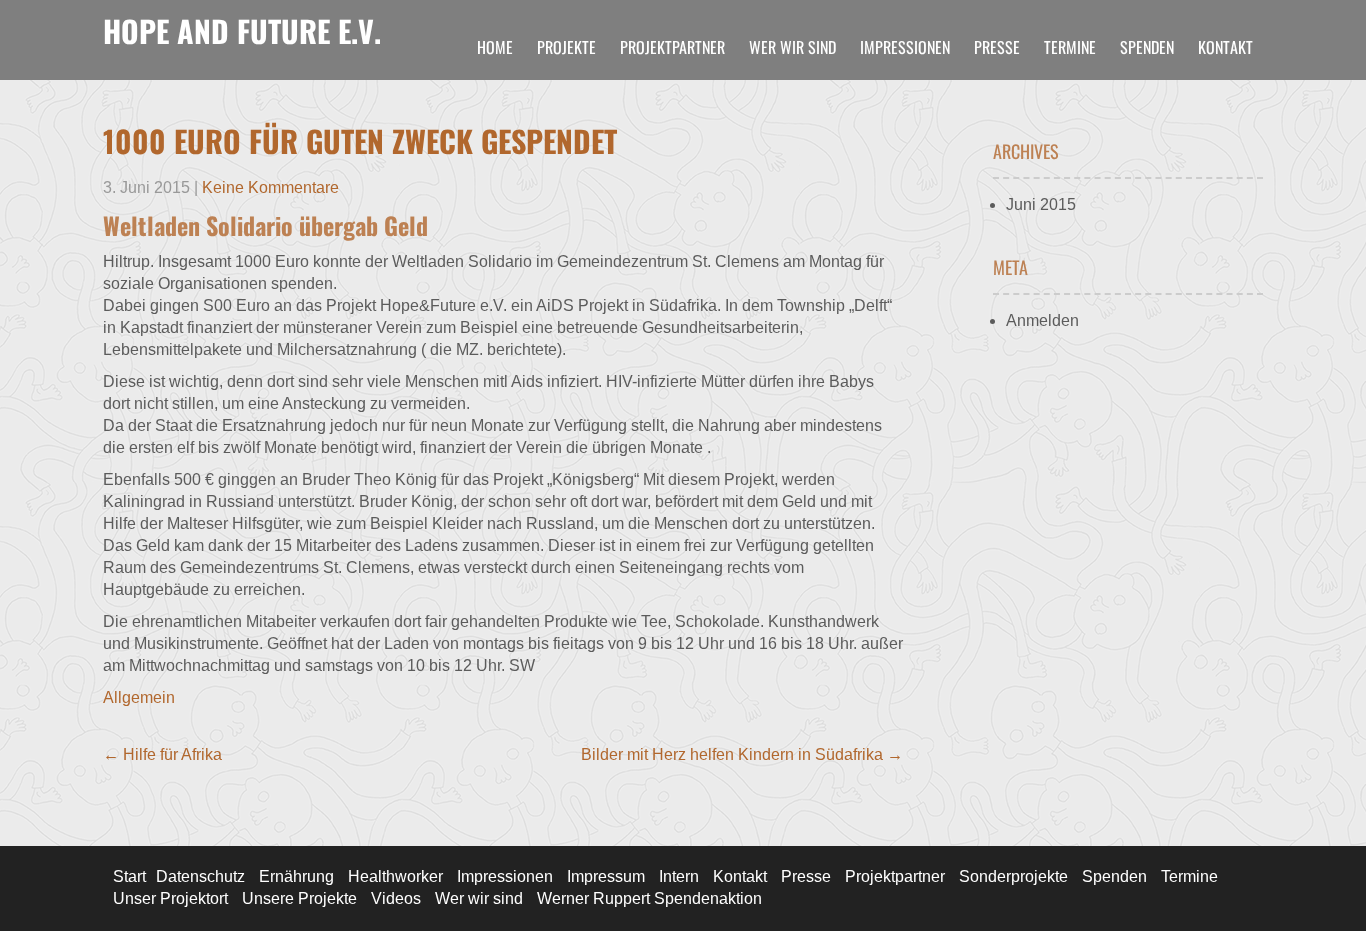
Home (495, 47)
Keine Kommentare (270, 187)
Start (129, 876)
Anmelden (1042, 320)
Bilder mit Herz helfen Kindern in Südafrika (742, 754)
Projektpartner (672, 47)
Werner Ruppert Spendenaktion (649, 898)
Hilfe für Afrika (162, 754)
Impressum (606, 876)
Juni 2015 (1041, 204)
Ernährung (296, 876)
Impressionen (905, 47)
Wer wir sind (792, 47)
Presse (997, 47)
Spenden (1147, 47)
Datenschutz (200, 876)
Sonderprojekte (1013, 876)
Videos (396, 898)
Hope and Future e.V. (242, 30)
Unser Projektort (170, 898)
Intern (679, 876)
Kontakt (1225, 47)
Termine (1070, 47)
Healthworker (395, 876)
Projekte (566, 47)
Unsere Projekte (299, 898)
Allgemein (139, 697)
